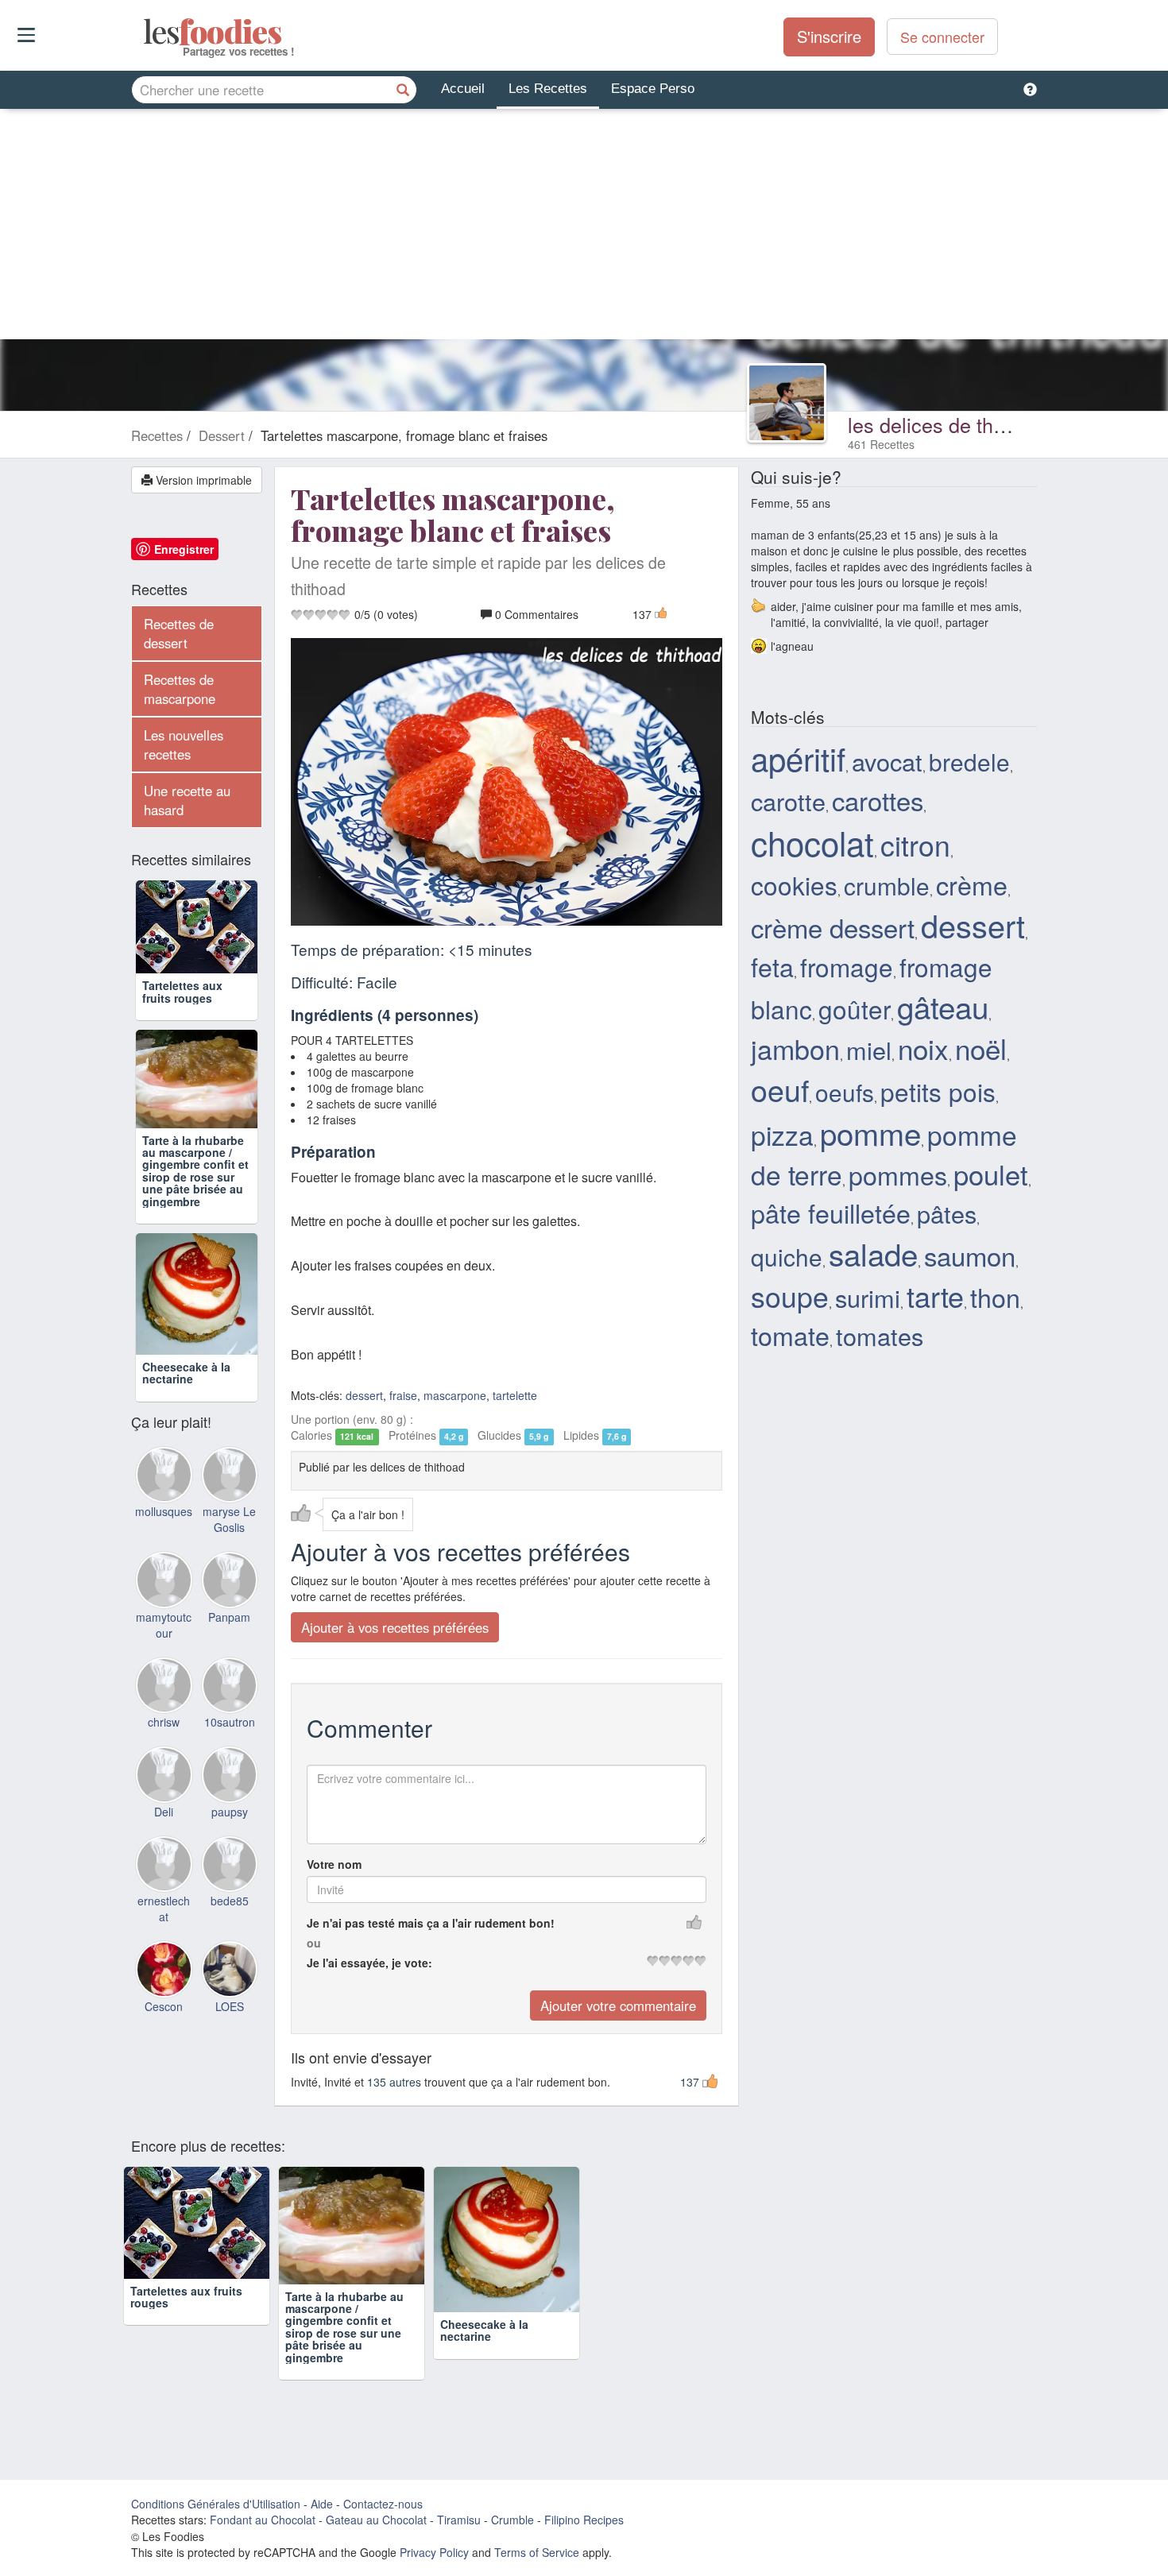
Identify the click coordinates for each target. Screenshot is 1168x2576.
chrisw (164, 1722)
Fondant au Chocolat (263, 2520)
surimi (868, 1298)
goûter (855, 1009)
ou (314, 1944)
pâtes (947, 1213)
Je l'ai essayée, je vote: (369, 1963)
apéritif (798, 758)
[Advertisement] (584, 228)
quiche (787, 1256)
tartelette (515, 1396)
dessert (364, 1396)
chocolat (812, 842)
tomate (790, 1335)
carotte (788, 801)
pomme (870, 1133)
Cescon (164, 2006)
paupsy (230, 1812)
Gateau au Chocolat (376, 2520)
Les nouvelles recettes (184, 745)
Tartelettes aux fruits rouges (182, 991)
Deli (164, 1812)
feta (772, 966)
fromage (847, 967)
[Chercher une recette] (403, 90)
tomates (880, 1336)
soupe (790, 1296)
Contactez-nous (383, 2504)
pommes (898, 1174)
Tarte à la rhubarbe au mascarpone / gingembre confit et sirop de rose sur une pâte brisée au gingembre (195, 1171)
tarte (935, 1296)
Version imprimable (202, 480)
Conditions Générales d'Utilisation (216, 2504)
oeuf (780, 1089)
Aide (322, 2504)
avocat (887, 761)
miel (869, 1050)
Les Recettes (548, 89)
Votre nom (334, 1865)
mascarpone (455, 1396)
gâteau (943, 1006)
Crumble (512, 2520)
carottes (878, 800)
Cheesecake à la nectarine (186, 1373)
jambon (795, 1048)
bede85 (230, 1901)
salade (873, 1253)
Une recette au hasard (187, 800)
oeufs (845, 1092)
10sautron (230, 1722)
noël (981, 1048)
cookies (794, 885)
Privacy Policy (434, 2553)
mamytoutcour (164, 1625)
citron (915, 844)
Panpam (229, 1617)
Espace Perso (653, 89)
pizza (782, 1135)
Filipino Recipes (584, 2520)
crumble (887, 885)
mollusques (164, 1511)
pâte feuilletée (831, 1213)
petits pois (938, 1091)
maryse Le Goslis (229, 1519)
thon (995, 1297)
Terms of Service (537, 2553)
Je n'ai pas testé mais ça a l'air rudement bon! (431, 1924)
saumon (970, 1255)
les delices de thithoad (948, 424)
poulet (991, 1174)
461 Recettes (881, 444)
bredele (969, 761)
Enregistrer (184, 549)
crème (972, 884)
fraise (403, 1396)
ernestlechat (164, 1909)
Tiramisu (459, 2520)
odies (145, 32)
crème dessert (833, 927)
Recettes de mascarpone (180, 689)
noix (923, 1048)
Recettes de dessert (179, 633)
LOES (230, 2006)
